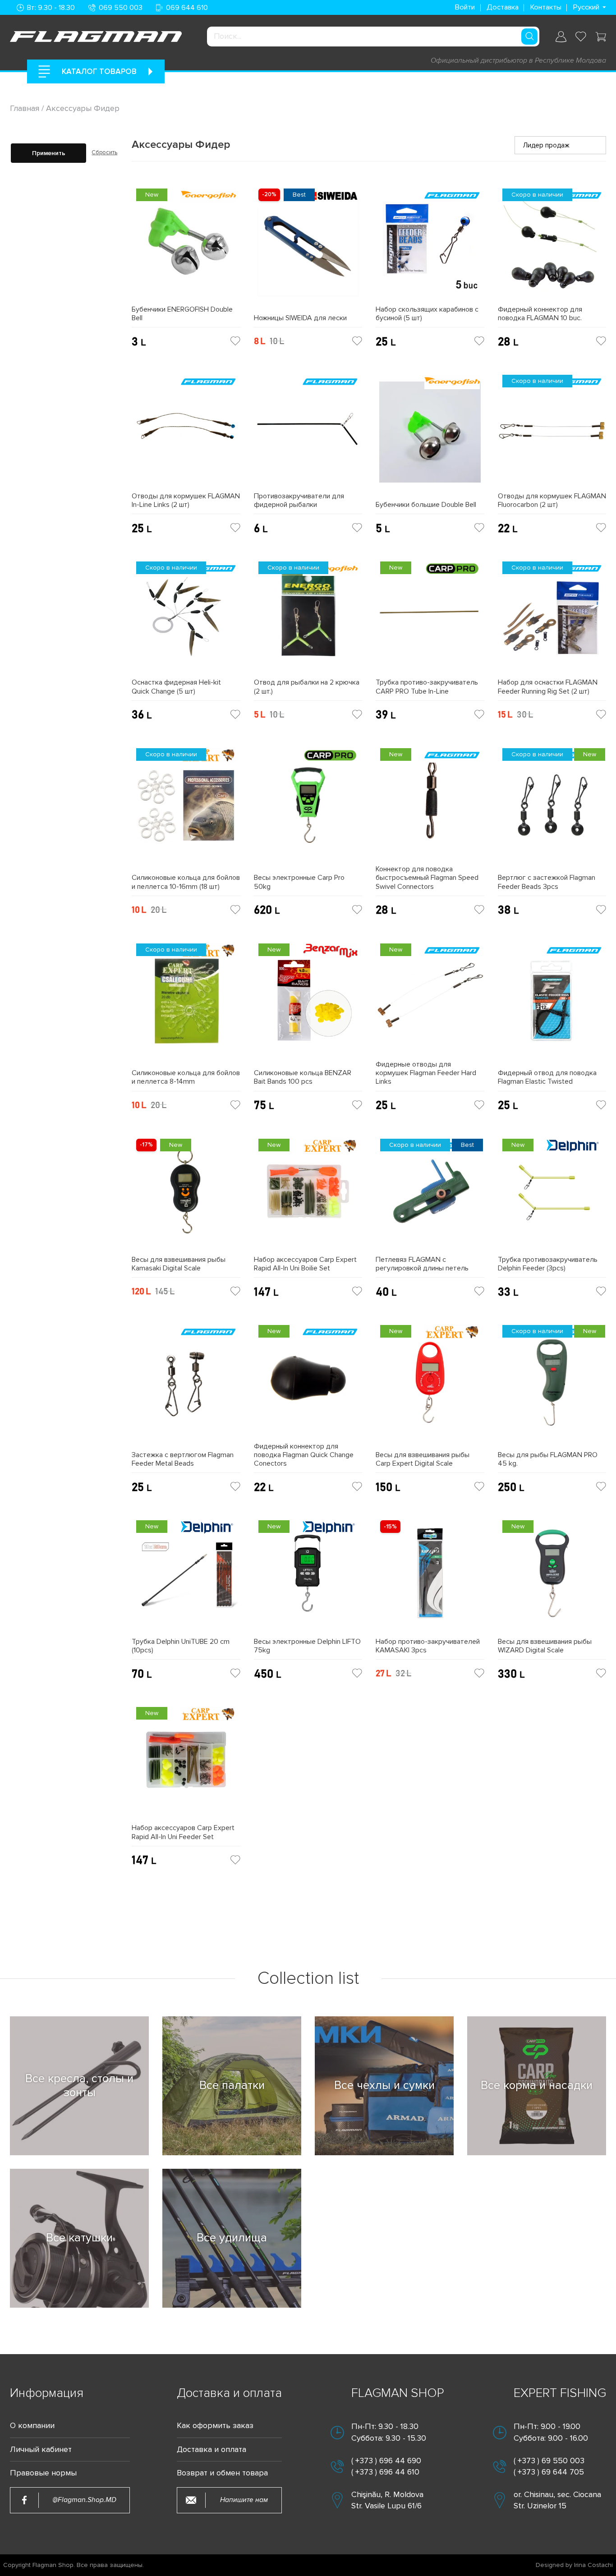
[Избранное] (581, 37)
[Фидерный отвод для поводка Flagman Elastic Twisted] (552, 1004)
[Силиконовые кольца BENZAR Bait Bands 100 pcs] (308, 1004)
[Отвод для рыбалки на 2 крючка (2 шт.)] (308, 618)
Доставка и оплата (211, 2449)
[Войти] (561, 37)
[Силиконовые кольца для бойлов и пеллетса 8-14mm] (186, 1004)
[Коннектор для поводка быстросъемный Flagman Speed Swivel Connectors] (430, 804)
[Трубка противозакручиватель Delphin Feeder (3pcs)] (552, 1195)
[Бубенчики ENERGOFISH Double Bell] (186, 245)
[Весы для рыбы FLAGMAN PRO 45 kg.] (552, 1386)
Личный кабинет (41, 2449)
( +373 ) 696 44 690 (386, 2461)
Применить (49, 153)
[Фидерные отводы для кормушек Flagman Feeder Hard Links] (430, 1000)
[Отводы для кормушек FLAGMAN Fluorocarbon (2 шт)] (552, 431)
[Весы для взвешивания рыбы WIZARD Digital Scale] (552, 1576)
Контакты (546, 7)
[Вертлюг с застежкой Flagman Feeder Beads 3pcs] (552, 809)
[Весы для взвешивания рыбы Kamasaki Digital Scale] (186, 1195)
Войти (465, 7)
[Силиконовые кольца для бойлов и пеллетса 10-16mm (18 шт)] (186, 809)
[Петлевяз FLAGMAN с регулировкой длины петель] (430, 1195)
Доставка (503, 7)
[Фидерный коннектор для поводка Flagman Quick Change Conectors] (308, 1381)
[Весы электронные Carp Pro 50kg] (308, 809)
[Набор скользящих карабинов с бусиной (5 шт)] (430, 245)
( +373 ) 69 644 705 (549, 2472)
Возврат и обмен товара (222, 2473)
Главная (26, 108)
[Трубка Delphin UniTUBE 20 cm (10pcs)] (186, 1576)
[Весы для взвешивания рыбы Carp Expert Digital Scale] (430, 1386)
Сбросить (104, 152)
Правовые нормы (43, 2473)
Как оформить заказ (215, 2426)
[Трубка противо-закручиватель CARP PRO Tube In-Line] (430, 618)
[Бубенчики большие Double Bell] (430, 435)
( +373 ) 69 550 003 (549, 2461)
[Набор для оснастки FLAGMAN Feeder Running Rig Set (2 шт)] (552, 618)
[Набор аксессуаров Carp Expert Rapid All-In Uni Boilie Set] (308, 1195)
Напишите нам (244, 2500)
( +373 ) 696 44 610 (385, 2472)
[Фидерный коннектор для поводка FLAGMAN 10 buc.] (552, 245)
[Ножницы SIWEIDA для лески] (308, 249)
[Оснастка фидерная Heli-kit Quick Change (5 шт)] (186, 618)
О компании (32, 2426)
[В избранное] (235, 341)
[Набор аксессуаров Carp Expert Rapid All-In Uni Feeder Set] (186, 1763)
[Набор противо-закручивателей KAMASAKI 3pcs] (430, 1576)
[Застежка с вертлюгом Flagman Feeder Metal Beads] (186, 1386)
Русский (586, 7)
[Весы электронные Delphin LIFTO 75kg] (308, 1576)
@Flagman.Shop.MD (84, 2500)
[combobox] (373, 37)
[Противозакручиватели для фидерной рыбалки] (308, 431)
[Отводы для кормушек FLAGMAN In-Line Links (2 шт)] (186, 431)
